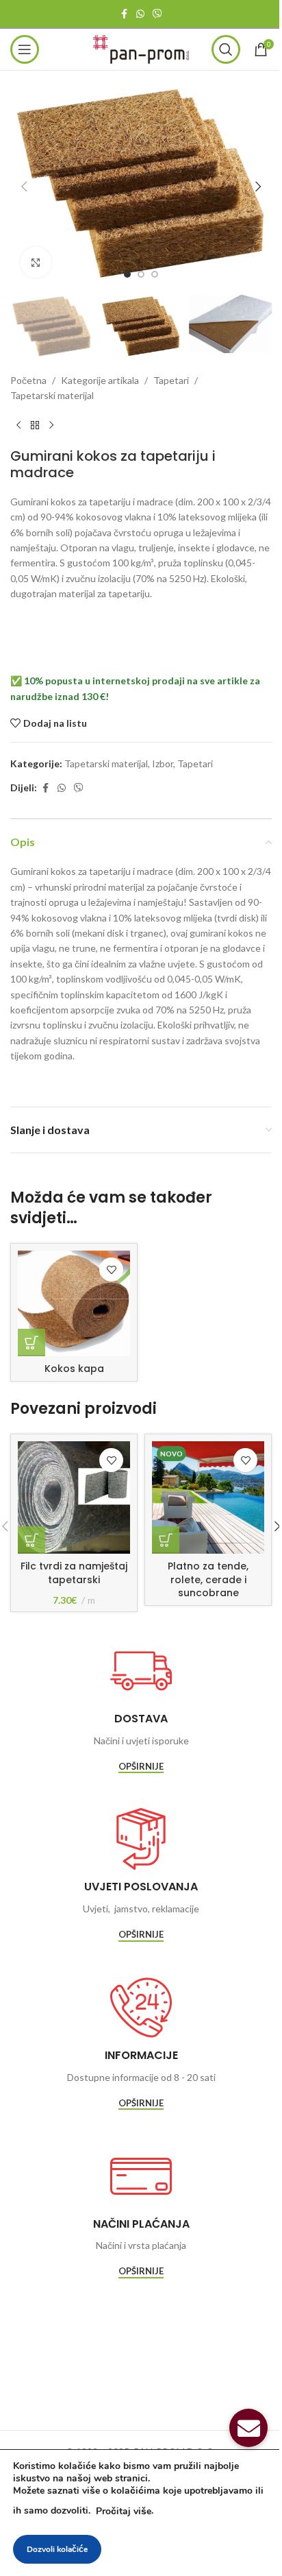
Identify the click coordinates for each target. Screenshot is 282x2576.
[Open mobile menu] (25, 49)
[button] (24, 186)
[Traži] (226, 49)
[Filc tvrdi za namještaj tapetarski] (74, 1497)
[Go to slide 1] (127, 274)
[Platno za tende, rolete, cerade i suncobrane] (208, 1497)
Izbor (163, 763)
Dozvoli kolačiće (57, 2549)
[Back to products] (35, 426)
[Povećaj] (36, 262)
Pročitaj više (124, 2511)
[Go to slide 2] (141, 274)
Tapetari (171, 380)
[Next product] (51, 426)
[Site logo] (141, 48)
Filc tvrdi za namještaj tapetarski (74, 1573)
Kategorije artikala (100, 380)
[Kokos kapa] (74, 1303)
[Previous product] (18, 426)
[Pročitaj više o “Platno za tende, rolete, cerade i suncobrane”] (166, 1540)
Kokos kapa (74, 1369)
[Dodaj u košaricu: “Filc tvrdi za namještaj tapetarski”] (31, 1540)
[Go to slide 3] (155, 274)
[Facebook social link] (124, 14)
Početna (28, 380)
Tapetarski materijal (52, 395)
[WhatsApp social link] (140, 14)
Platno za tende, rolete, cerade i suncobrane (208, 1579)
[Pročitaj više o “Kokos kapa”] (31, 1343)
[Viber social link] (157, 14)
